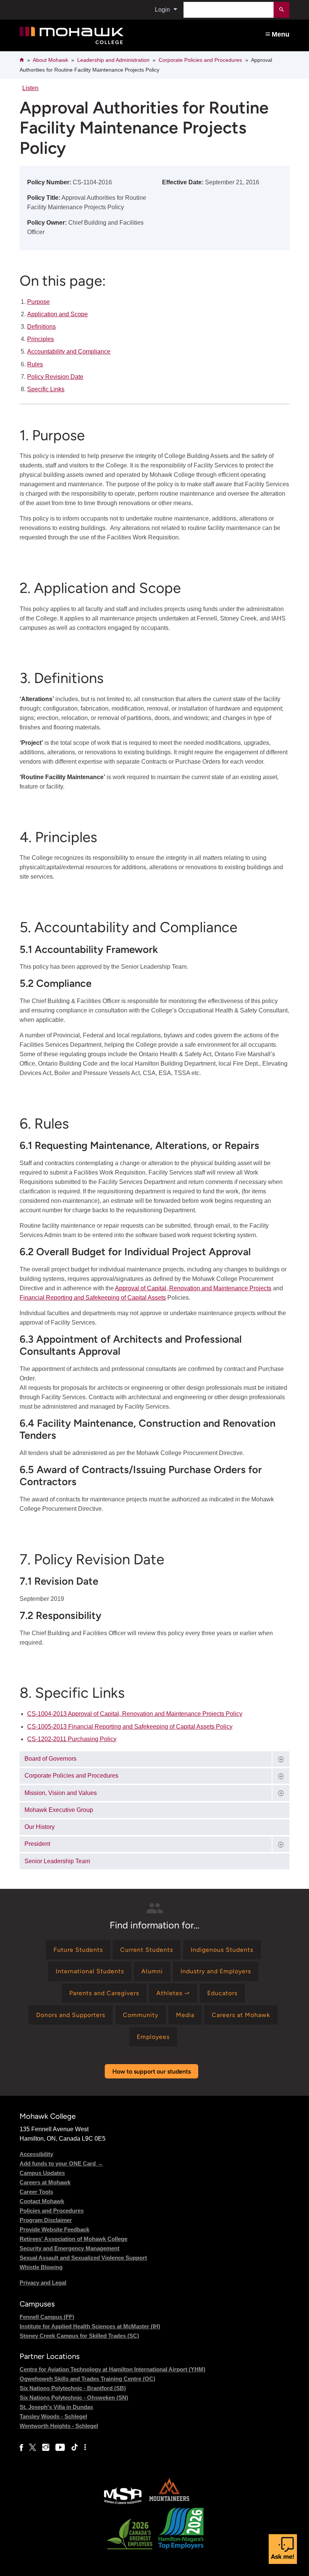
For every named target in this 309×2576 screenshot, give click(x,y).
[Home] (100, 36)
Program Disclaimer (46, 2220)
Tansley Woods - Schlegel (53, 2416)
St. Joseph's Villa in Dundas (56, 2407)
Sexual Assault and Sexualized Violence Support (83, 2258)
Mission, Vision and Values (61, 1793)
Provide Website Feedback (54, 2229)
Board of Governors (50, 1759)
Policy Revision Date (55, 377)
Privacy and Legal (43, 2283)
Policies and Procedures (52, 2211)
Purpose (38, 302)
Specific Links (46, 389)
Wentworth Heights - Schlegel (59, 2426)
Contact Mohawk (42, 2201)
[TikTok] (75, 2447)
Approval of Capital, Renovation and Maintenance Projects (193, 1288)
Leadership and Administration (113, 60)
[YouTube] (60, 2447)
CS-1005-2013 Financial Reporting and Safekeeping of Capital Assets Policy (130, 1727)
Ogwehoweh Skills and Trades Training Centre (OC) (87, 2379)
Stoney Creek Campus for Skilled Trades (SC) (79, 2336)
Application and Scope (57, 314)
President (37, 1844)
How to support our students (151, 2071)
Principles (41, 339)
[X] (33, 2447)
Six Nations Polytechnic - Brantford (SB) (73, 2388)
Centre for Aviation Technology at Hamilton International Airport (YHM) (112, 2369)
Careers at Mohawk (45, 2182)
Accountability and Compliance (69, 351)
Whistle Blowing (41, 2267)
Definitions (41, 327)
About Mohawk (50, 60)
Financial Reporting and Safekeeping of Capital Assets (93, 1298)
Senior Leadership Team (57, 1861)
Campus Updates (42, 2173)
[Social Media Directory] (85, 2447)
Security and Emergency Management (70, 2248)
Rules (35, 364)
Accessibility (36, 2154)
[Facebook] (21, 2447)
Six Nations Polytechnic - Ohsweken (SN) (74, 2398)
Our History (40, 1827)
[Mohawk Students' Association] (123, 2503)
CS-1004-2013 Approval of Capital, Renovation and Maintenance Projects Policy (135, 1714)
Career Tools (36, 2192)
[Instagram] (46, 2447)
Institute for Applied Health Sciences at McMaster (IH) (90, 2326)
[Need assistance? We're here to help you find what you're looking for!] (283, 2549)
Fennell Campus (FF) (47, 2317)
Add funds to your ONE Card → (61, 2163)
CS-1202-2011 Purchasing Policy (72, 1739)
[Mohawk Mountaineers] (169, 2503)
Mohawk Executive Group (59, 1810)
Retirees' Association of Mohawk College (73, 2239)
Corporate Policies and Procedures (200, 60)
